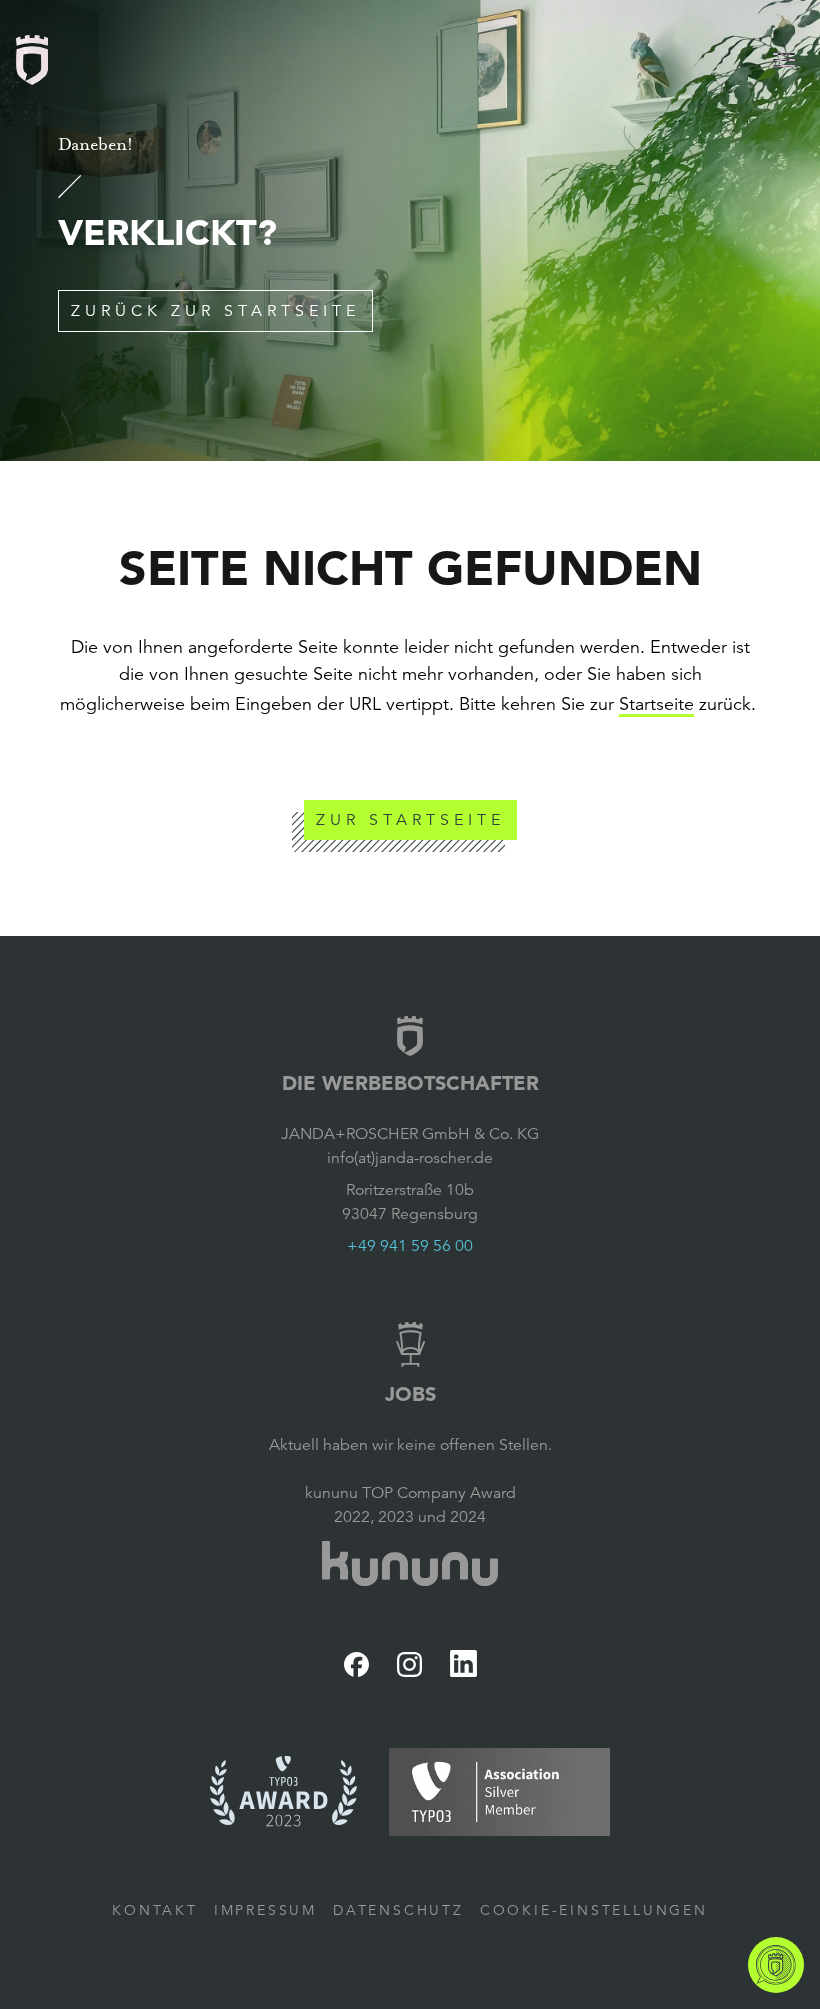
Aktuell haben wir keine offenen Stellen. (410, 1445)
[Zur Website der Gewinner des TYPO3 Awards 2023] (283, 1792)
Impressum (265, 1910)
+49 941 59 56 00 (410, 1246)
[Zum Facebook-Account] (356, 1664)
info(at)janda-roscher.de (410, 1158)
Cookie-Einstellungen (594, 1910)
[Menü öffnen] (784, 60)
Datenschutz (398, 1910)
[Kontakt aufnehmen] (776, 1965)
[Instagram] (409, 1664)
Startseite (656, 704)
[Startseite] (32, 60)
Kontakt (155, 1910)
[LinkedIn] (463, 1663)
